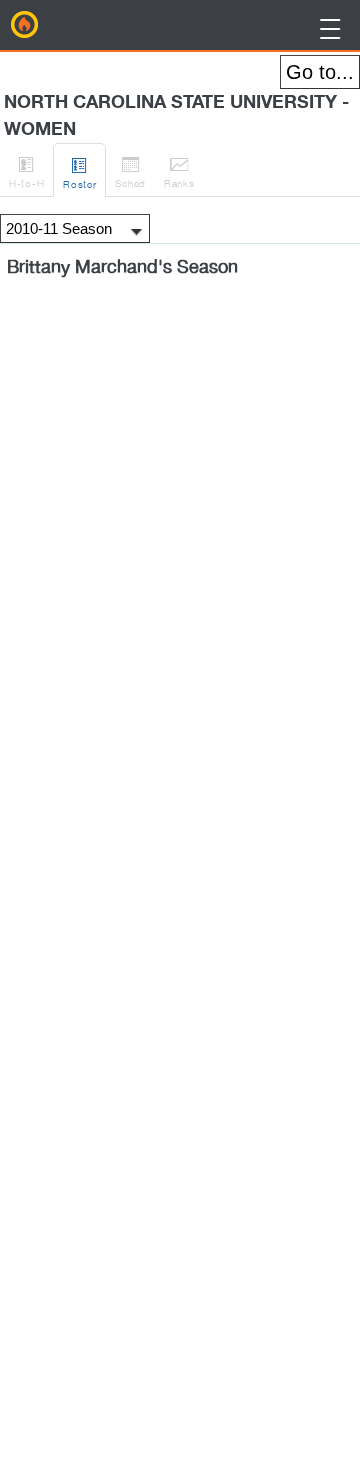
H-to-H (26, 171)
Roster (79, 172)
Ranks (179, 171)
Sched (130, 171)
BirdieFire (25, 25)
